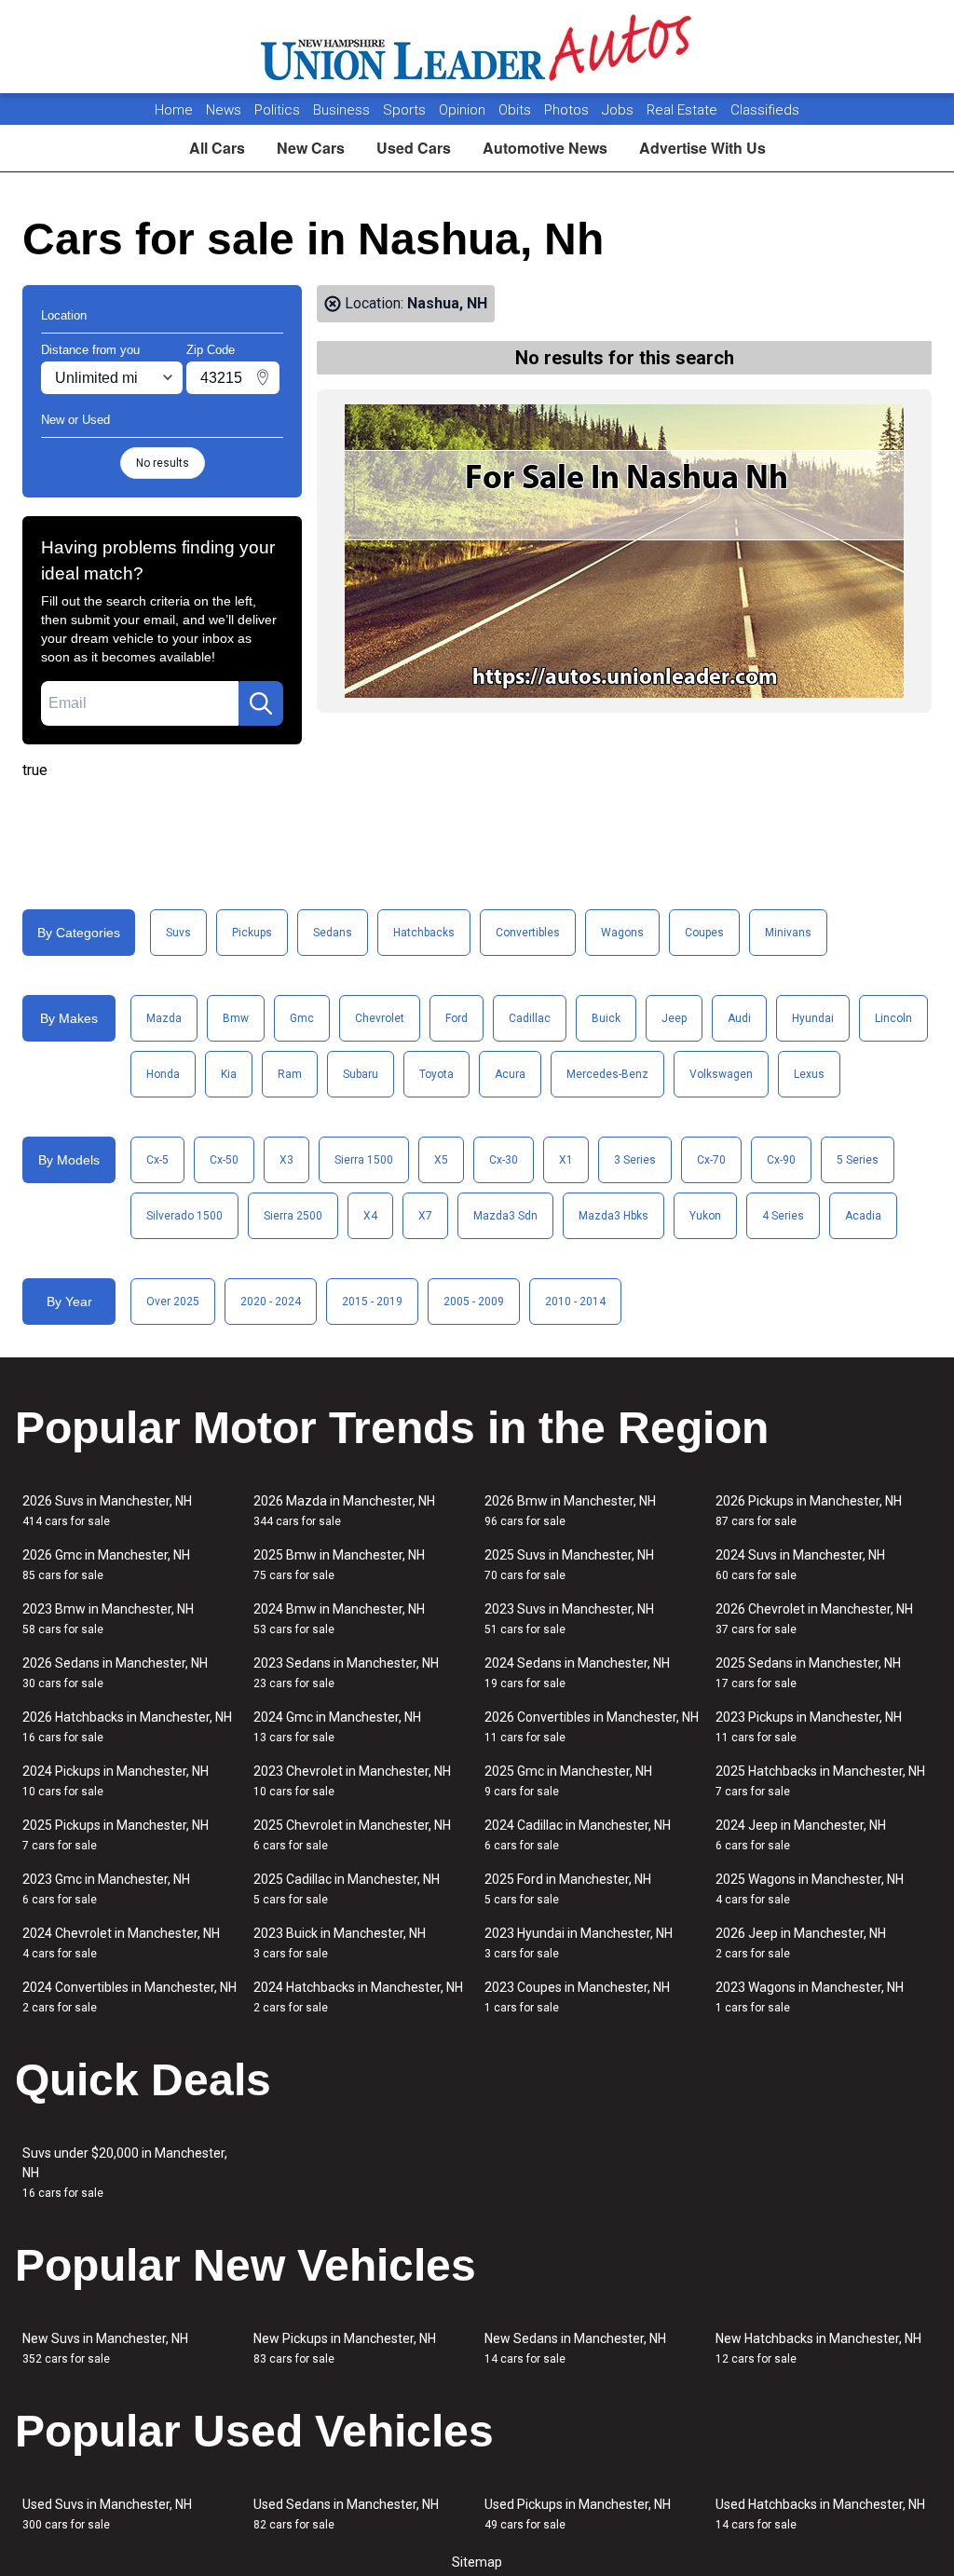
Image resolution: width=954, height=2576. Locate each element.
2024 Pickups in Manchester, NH (116, 1781)
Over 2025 (173, 1302)
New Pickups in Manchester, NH (345, 2348)
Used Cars (414, 148)
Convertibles (528, 933)
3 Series (635, 1160)
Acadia (863, 1216)
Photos (568, 110)
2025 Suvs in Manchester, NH (569, 1565)
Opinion (464, 110)
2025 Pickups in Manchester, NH (116, 1835)
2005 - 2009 (474, 1302)
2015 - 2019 (372, 1302)
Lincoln (893, 1018)
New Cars (311, 148)
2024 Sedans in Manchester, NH (577, 1673)
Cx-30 (504, 1160)
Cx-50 (224, 1160)
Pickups (252, 933)
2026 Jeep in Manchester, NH (801, 1943)
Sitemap (477, 2562)
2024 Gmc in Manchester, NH (337, 1727)
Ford (457, 1018)
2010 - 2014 (575, 1302)
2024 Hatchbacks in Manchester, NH (358, 1997)
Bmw (236, 1018)
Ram (290, 1074)
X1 (566, 1160)
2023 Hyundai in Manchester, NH (579, 1943)
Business (343, 110)
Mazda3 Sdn (505, 1216)
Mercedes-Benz (607, 1074)
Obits (517, 110)
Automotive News (545, 148)
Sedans (333, 933)
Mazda (164, 1018)
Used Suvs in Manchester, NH (107, 2514)
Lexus (809, 1074)
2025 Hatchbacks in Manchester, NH (820, 1781)
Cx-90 (781, 1160)
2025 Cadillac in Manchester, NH (347, 1889)
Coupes (704, 933)
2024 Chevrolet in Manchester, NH (121, 1943)
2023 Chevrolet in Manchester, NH (352, 1781)
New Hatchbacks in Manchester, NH (818, 2348)
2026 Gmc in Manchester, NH (106, 1565)
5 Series (858, 1160)
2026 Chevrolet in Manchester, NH (814, 1619)
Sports (406, 110)
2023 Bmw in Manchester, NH (108, 1619)
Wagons (622, 933)
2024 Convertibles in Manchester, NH (129, 1997)
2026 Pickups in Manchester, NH (809, 1511)
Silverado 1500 (184, 1216)
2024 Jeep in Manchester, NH (801, 1835)
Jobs (620, 110)
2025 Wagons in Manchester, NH (810, 1889)
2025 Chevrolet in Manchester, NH (352, 1835)
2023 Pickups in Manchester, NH (809, 1727)
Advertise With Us (702, 148)
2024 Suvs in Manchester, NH (800, 1565)
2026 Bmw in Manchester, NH (570, 1511)
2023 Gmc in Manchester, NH (106, 1889)
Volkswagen (721, 1074)
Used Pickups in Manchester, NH (578, 2514)
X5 (441, 1160)
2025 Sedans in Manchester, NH (808, 1673)
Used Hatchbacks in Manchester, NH (820, 2514)
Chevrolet (380, 1018)
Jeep (674, 1018)
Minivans (788, 933)
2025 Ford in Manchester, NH (568, 1889)
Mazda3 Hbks (613, 1216)
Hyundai (813, 1018)
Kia (229, 1074)
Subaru (361, 1074)
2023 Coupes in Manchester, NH (577, 1997)
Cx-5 (157, 1160)
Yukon (705, 1216)
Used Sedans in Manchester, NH (346, 2514)
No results (163, 463)
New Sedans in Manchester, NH (575, 2348)
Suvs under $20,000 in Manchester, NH (125, 2173)
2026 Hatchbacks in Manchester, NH (127, 1727)
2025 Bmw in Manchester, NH (339, 1565)
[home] (477, 47)
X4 (370, 1216)
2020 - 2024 (271, 1302)
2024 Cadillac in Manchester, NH (578, 1835)
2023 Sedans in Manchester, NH (346, 1673)
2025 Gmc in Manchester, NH (568, 1781)
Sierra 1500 (364, 1160)
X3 (286, 1160)
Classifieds (765, 110)
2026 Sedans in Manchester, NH (115, 1673)
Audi (739, 1018)
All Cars (217, 148)
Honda (163, 1074)
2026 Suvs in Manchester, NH (107, 1511)
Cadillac (530, 1018)
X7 (425, 1216)
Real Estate (684, 110)
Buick (606, 1018)
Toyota (436, 1074)
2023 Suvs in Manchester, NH (569, 1619)
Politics (277, 110)
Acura (510, 1074)
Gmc (302, 1018)
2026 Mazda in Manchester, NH (344, 1511)
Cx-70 (711, 1160)
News (224, 110)
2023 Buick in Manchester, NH (340, 1943)
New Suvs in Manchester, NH (105, 2348)
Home (174, 110)
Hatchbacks (424, 933)
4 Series (783, 1216)
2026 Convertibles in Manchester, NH (592, 1727)
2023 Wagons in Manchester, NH (810, 1997)
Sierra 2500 (293, 1216)
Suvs (178, 933)
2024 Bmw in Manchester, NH (339, 1619)
